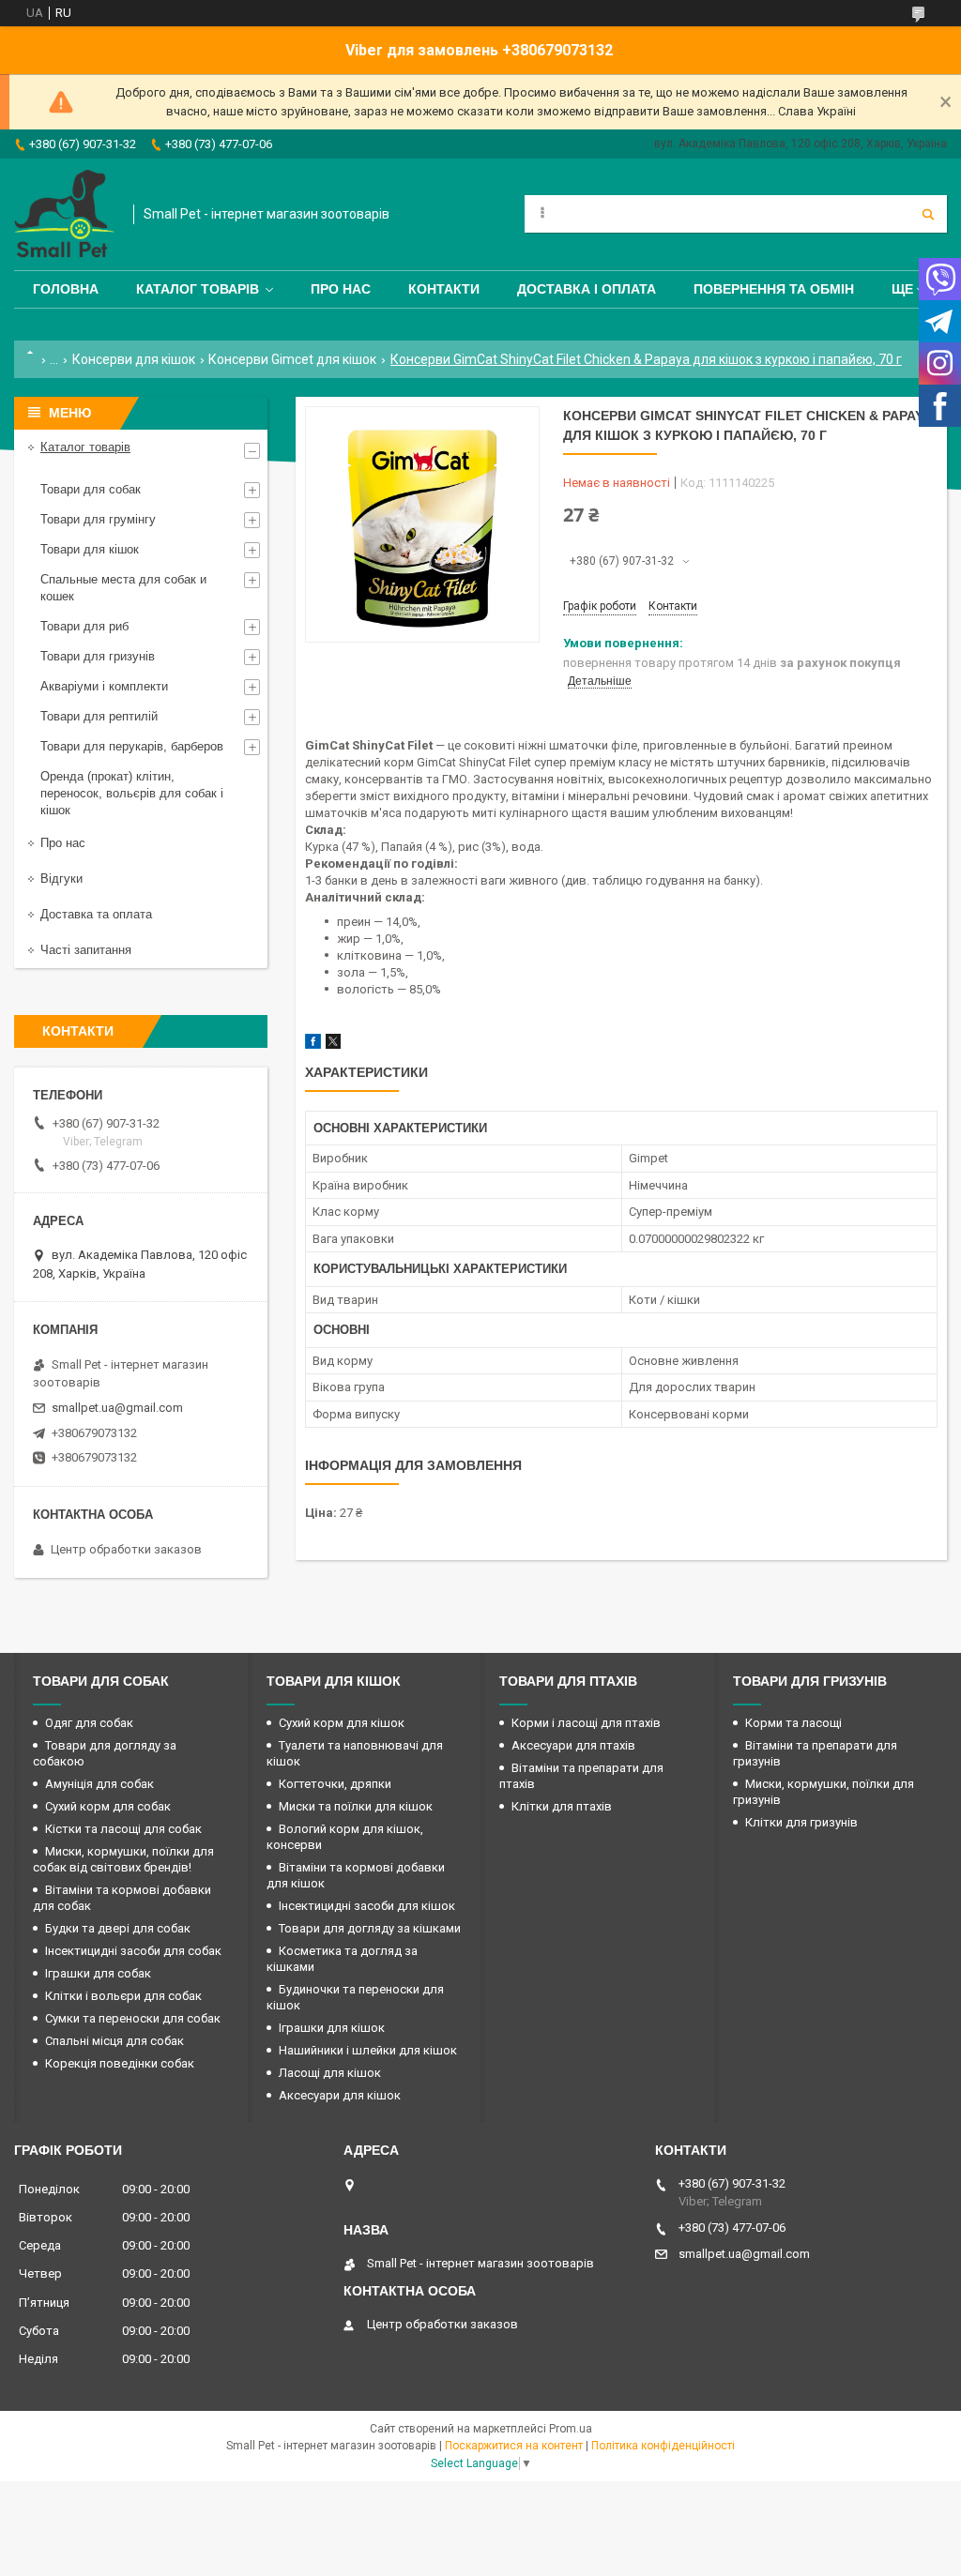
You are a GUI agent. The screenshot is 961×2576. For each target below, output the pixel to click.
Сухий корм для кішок (342, 1723)
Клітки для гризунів (801, 1822)
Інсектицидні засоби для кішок (367, 1906)
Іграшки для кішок (332, 2028)
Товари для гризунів (98, 656)
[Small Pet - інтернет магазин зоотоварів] (64, 214)
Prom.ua (571, 2429)
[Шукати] (928, 214)
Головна (66, 289)
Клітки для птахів (562, 1806)
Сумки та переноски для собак (133, 2018)
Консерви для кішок (134, 359)
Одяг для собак (89, 1723)
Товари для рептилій (99, 716)
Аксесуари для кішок (340, 2095)
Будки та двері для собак (118, 1928)
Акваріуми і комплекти (104, 686)
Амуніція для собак (99, 1784)
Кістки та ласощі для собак (123, 1829)
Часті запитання (86, 950)
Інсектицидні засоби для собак (133, 1951)
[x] (333, 1045)
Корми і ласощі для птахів (586, 1723)
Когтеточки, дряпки (335, 1784)
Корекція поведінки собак (120, 2063)
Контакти (444, 289)
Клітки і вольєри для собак (123, 1996)
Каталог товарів (198, 289)
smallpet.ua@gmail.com (117, 1408)
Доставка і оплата (587, 289)
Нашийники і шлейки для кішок (368, 2050)
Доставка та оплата (96, 914)
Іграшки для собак (98, 1973)
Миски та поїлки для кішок (356, 1806)
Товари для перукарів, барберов (132, 746)
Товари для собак (91, 489)
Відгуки (61, 879)
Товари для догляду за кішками (370, 1928)
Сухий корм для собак (108, 1806)
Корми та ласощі (793, 1723)
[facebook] (313, 1045)
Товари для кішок (90, 549)
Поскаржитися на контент (514, 2446)
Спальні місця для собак (114, 2041)
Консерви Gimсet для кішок (292, 359)
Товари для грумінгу (98, 519)
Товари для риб (84, 626)
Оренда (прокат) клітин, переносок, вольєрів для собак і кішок (132, 793)
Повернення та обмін (774, 289)
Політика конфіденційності (663, 2446)
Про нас (341, 289)
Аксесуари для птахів (573, 1745)
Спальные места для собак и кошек (123, 588)
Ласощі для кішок (330, 2073)
